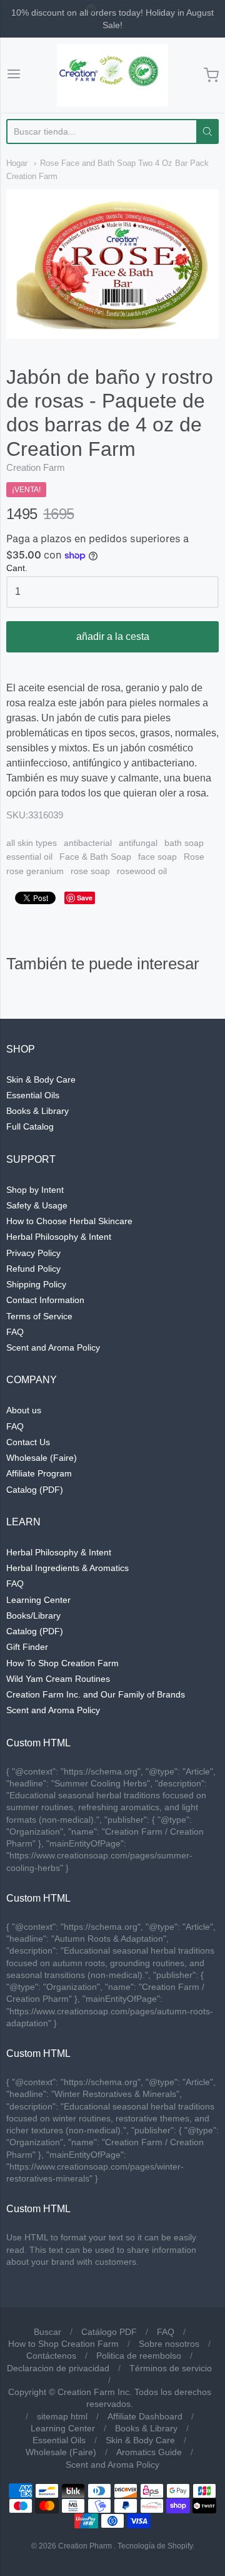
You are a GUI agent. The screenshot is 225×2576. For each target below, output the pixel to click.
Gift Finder (27, 1647)
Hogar (17, 163)
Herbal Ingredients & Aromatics (67, 1568)
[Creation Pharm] (112, 75)
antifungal (138, 843)
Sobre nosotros (169, 2344)
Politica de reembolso (139, 2356)
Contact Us (28, 1442)
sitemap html (62, 2416)
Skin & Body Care (41, 1079)
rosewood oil (142, 871)
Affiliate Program (39, 1473)
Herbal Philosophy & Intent (59, 1237)
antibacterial (88, 843)
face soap (157, 857)
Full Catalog (30, 1126)
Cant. (17, 568)
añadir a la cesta (113, 636)
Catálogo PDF (109, 2332)
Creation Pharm (85, 2546)
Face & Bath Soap (95, 857)
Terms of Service (39, 1316)
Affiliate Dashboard (145, 2416)
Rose (194, 857)
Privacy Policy (33, 1253)
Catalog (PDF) (35, 1490)
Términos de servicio (171, 2368)
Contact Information (45, 1300)
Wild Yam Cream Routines (58, 1679)
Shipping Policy (36, 1284)
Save (85, 898)
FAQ (15, 1332)
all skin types (32, 843)
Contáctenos (51, 2356)
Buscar (47, 2332)
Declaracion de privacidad (58, 2368)
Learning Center (38, 1600)
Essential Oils (33, 1095)
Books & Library (37, 1111)
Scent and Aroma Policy (53, 1347)
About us (24, 1410)
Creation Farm (36, 467)
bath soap (184, 843)
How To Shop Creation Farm (62, 1663)
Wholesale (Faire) (42, 1458)
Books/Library (33, 1615)
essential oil (29, 857)
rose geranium (35, 871)
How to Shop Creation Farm (63, 2344)
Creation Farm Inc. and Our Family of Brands (96, 1694)
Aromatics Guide (149, 2452)
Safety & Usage (37, 1205)
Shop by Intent (35, 1190)
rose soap (90, 871)
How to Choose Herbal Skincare (69, 1221)
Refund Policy (33, 1269)
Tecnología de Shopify (155, 2546)
